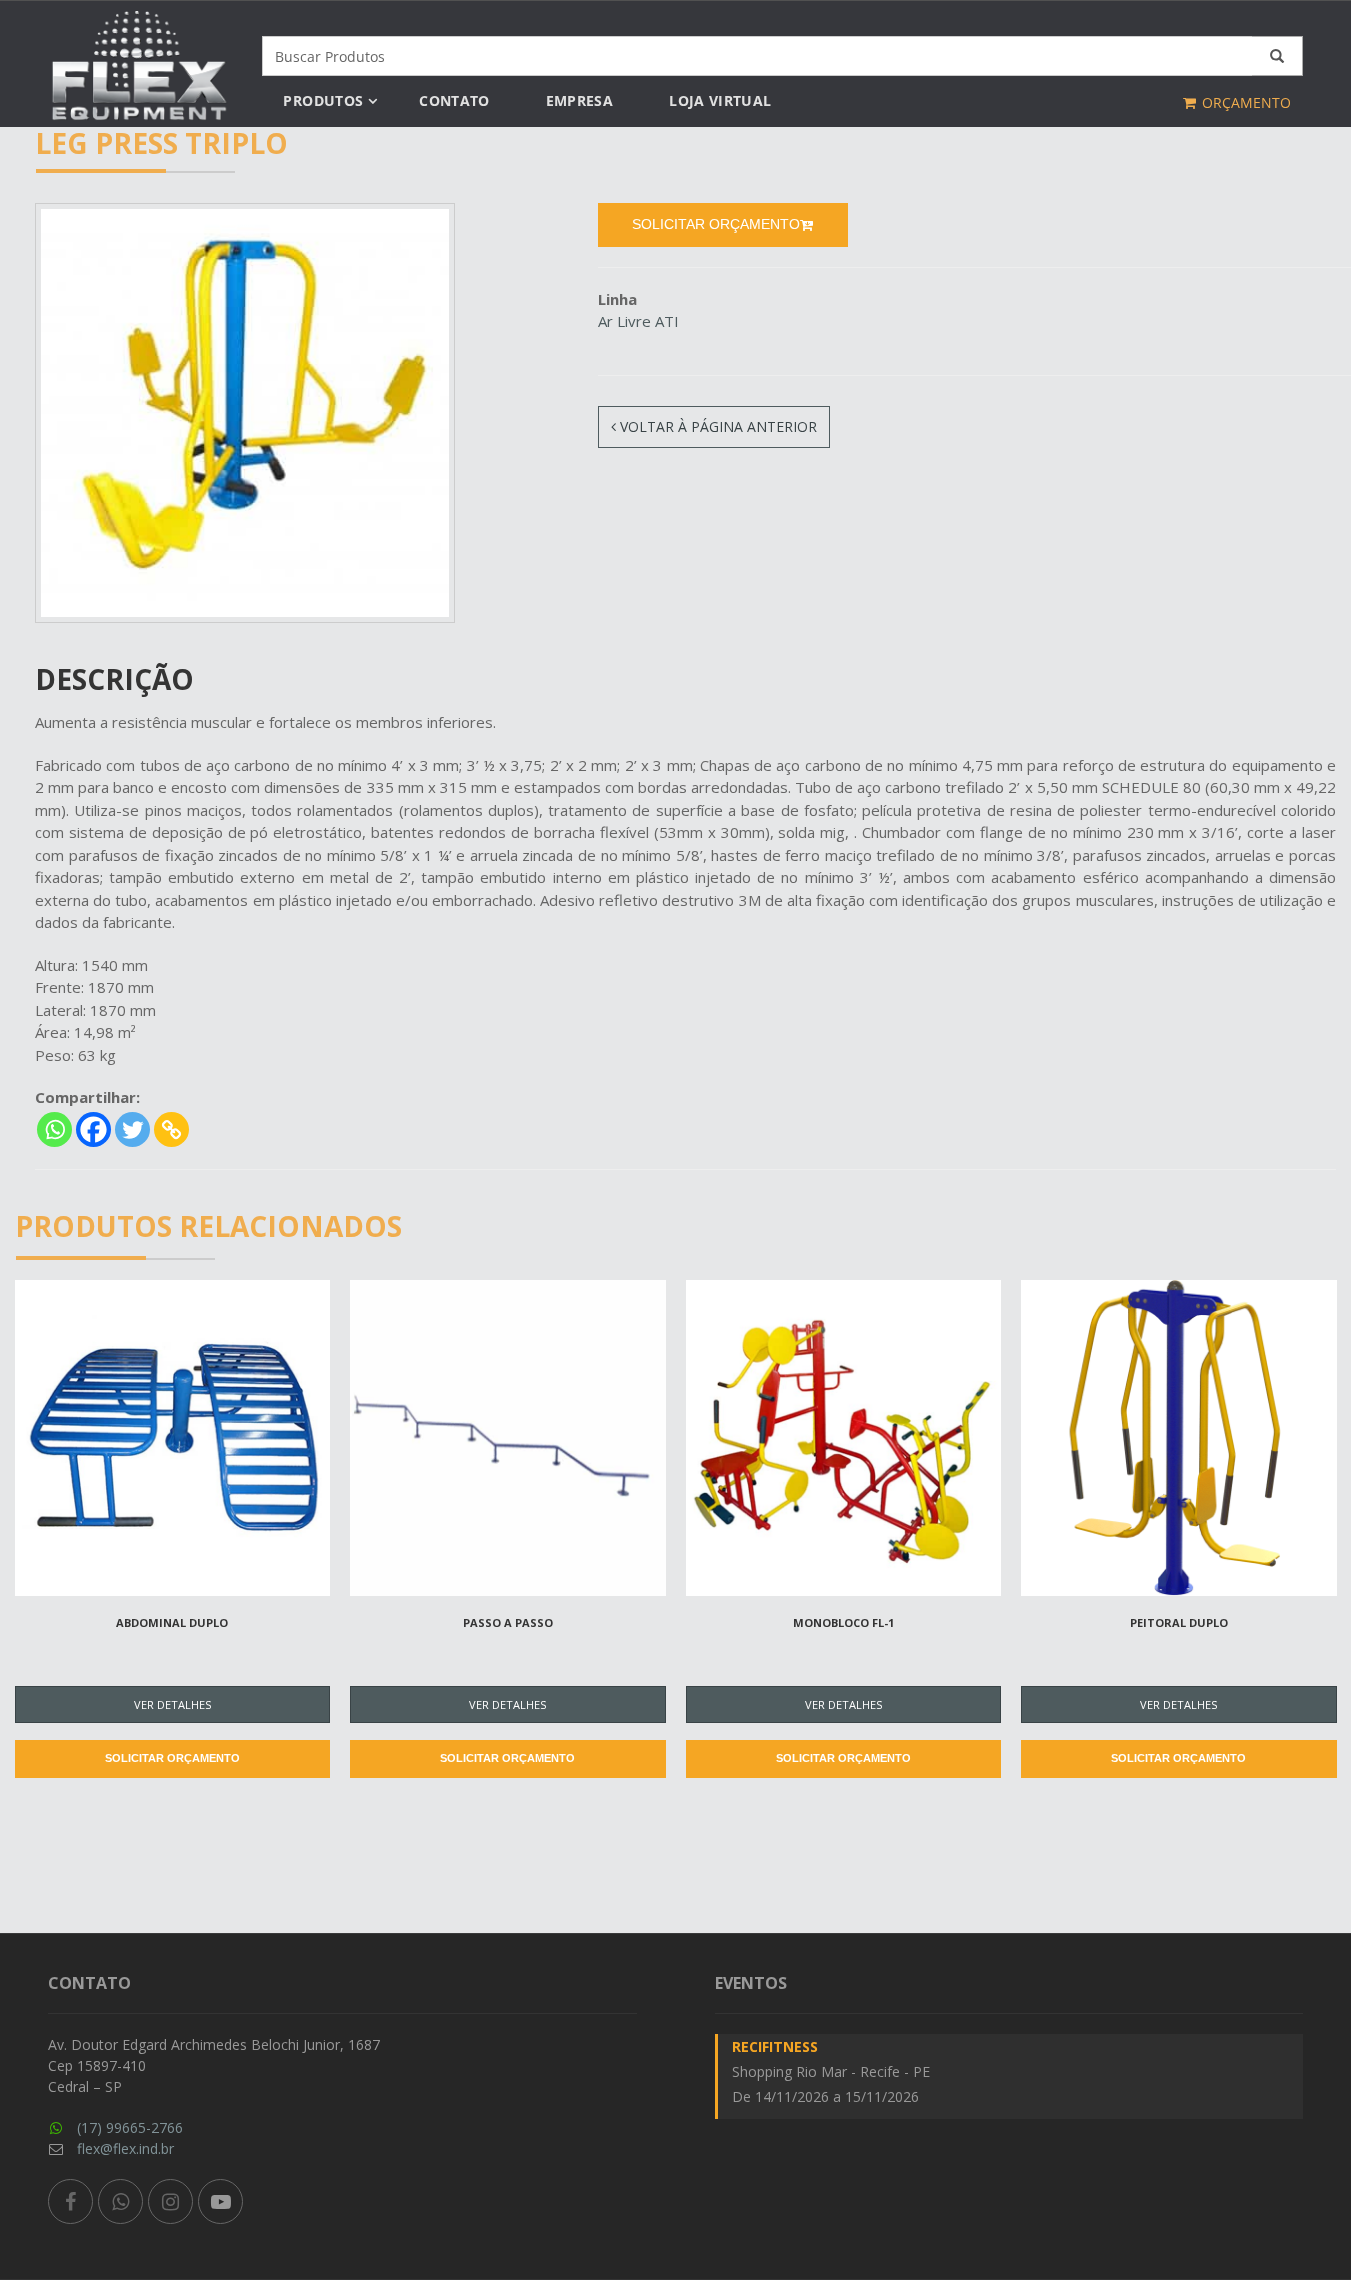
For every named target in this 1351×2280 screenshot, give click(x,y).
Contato (454, 100)
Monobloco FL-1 (843, 1622)
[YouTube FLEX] (220, 2201)
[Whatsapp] (54, 1129)
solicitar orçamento (716, 224)
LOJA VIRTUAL (720, 100)
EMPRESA (579, 100)
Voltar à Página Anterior (716, 426)
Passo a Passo (508, 1622)
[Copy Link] (171, 1129)
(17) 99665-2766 (130, 2127)
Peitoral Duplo (1179, 1622)
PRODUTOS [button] (323, 100)
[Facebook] (93, 1129)
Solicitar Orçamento (172, 1758)
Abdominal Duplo (172, 1622)
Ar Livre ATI (638, 321)
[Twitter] (132, 1129)
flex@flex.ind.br (125, 2148)
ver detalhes (172, 1704)
